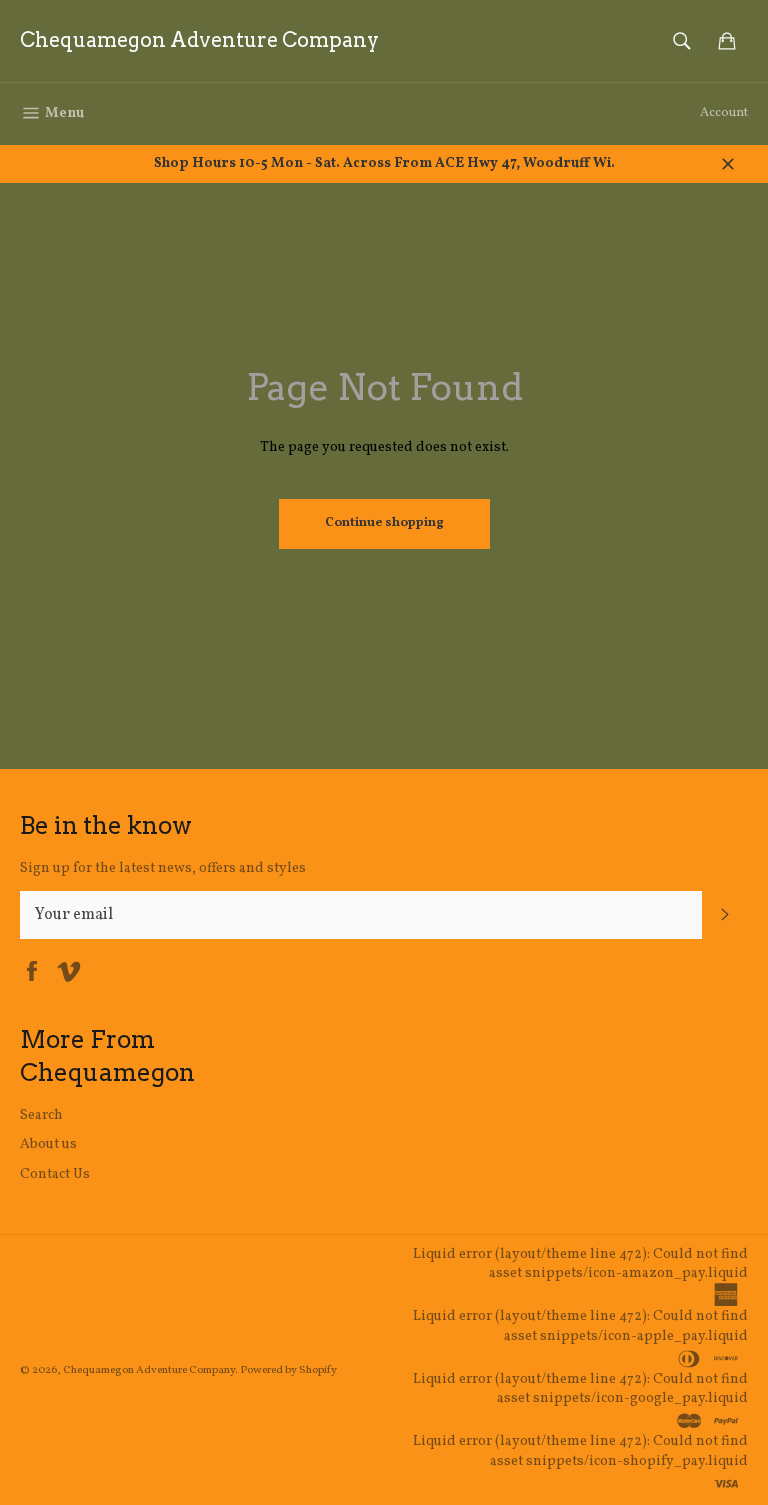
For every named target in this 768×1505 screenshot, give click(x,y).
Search (41, 1115)
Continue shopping (384, 523)
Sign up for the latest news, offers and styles (163, 868)
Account (724, 113)
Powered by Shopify (288, 1370)
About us (48, 1144)
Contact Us (55, 1174)
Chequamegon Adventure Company (199, 40)
